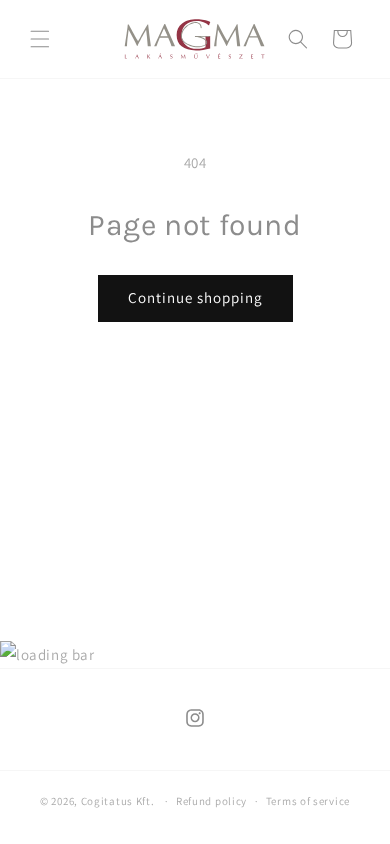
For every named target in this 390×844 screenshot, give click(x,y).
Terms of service (308, 801)
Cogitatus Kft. (118, 801)
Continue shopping (195, 297)
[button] (40, 39)
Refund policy (211, 801)
